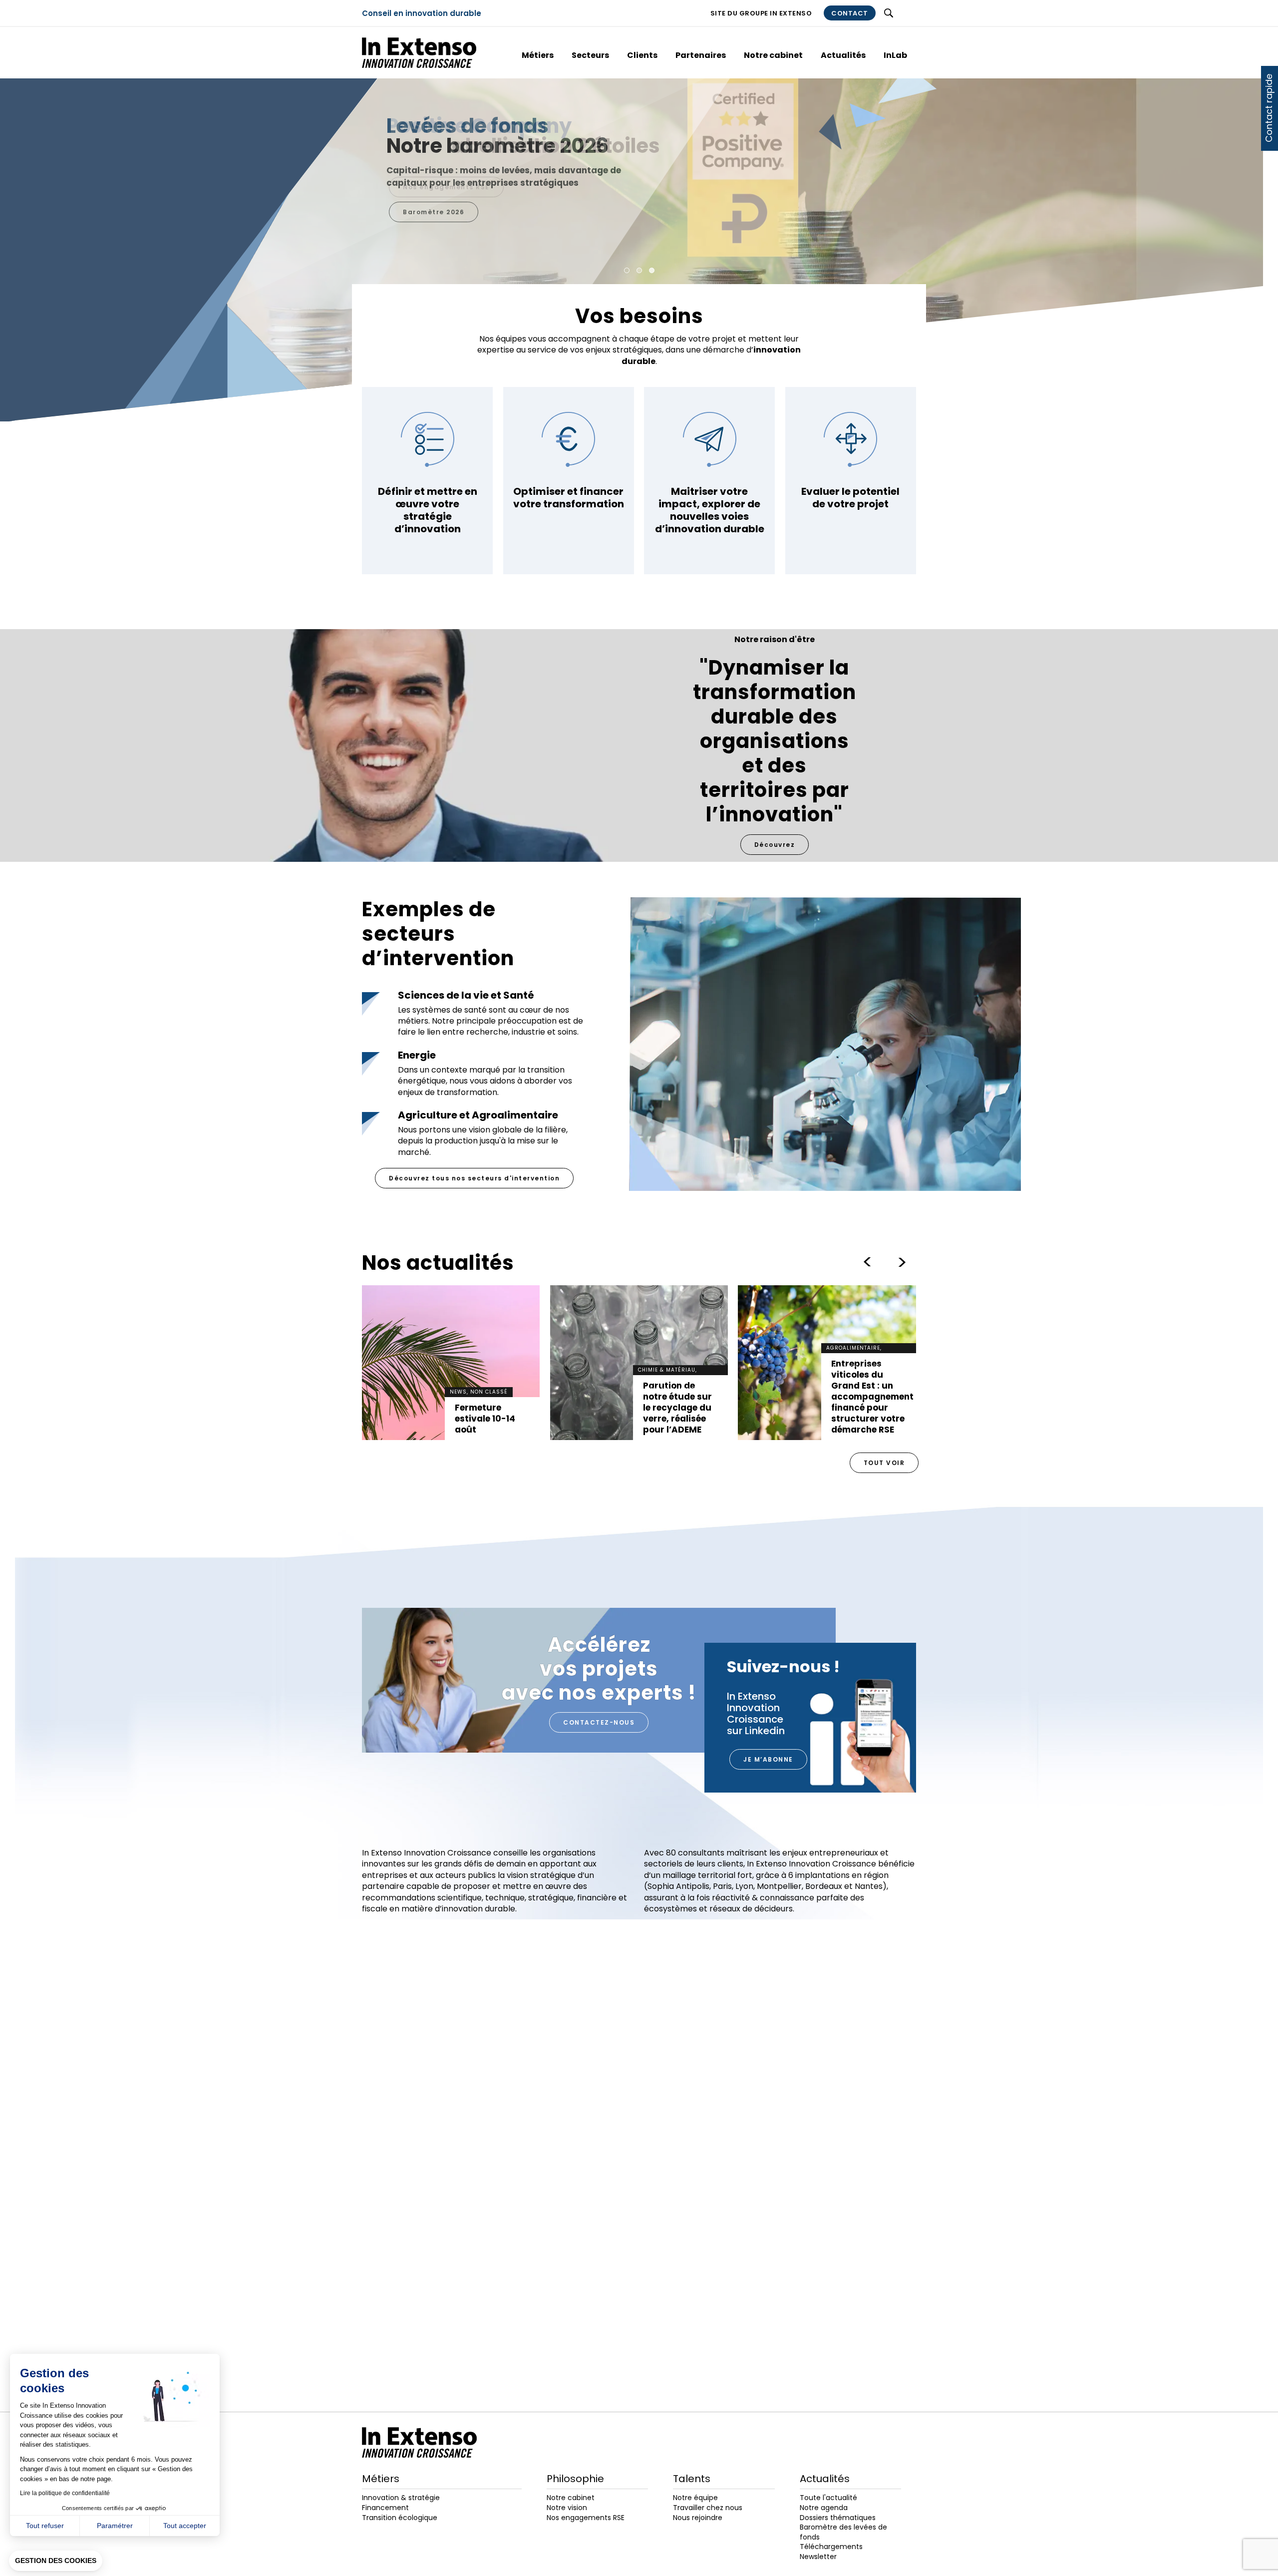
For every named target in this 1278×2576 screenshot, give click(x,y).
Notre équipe (695, 2498)
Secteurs (590, 55)
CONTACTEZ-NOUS (599, 1722)
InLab (895, 55)
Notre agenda (824, 2508)
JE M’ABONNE (768, 1759)
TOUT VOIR (884, 1463)
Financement (385, 2508)
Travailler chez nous (708, 2508)
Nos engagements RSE (446, 187)
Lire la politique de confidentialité (65, 2493)
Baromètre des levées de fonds (843, 2532)
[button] (56, 2561)
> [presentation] (867, 1262)
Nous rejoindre (698, 2518)
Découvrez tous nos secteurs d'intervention (474, 1178)
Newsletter (818, 2557)
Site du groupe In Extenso (761, 13)
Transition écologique (400, 2518)
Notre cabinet (773, 55)
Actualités (843, 55)
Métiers (538, 55)
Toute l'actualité (828, 2498)
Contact (850, 13)
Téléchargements (831, 2547)
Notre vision (567, 2508)
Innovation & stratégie (401, 2498)
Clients (642, 55)
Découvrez (775, 845)
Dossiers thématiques (838, 2518)
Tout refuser (45, 2526)
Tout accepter (185, 2526)
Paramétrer (115, 2526)
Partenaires (701, 55)
